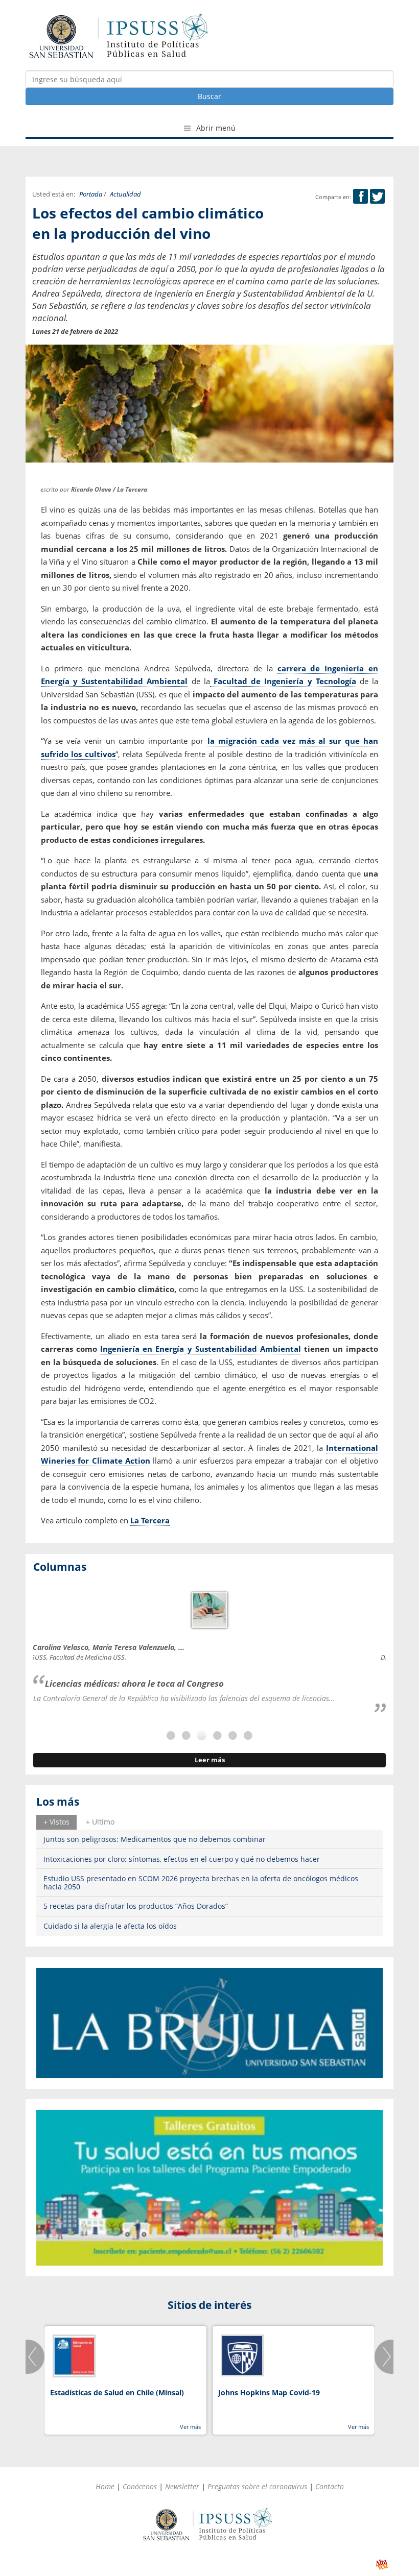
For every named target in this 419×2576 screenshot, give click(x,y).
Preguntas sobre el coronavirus (257, 2486)
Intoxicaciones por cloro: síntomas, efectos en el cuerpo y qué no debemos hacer (182, 1859)
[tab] (56, 1822)
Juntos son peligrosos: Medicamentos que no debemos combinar (155, 1839)
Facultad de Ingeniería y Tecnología (283, 681)
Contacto (330, 2486)
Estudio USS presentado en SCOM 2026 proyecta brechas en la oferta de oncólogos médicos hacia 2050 (201, 1882)
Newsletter (182, 2486)
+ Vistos (56, 1822)
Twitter (377, 196)
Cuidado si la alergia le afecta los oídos (110, 1926)
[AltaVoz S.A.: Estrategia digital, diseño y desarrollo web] (382, 2565)
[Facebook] (360, 197)
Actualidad (125, 194)
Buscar (209, 96)
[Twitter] (377, 197)
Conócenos (140, 2486)
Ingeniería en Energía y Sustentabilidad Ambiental (201, 1349)
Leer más (210, 1760)
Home (105, 2486)
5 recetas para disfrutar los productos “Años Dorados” (136, 1906)
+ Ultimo (100, 1822)
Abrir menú (215, 128)
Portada (91, 194)
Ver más (190, 2427)
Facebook (360, 196)
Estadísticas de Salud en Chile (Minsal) (117, 2392)
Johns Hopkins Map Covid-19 (269, 2392)
